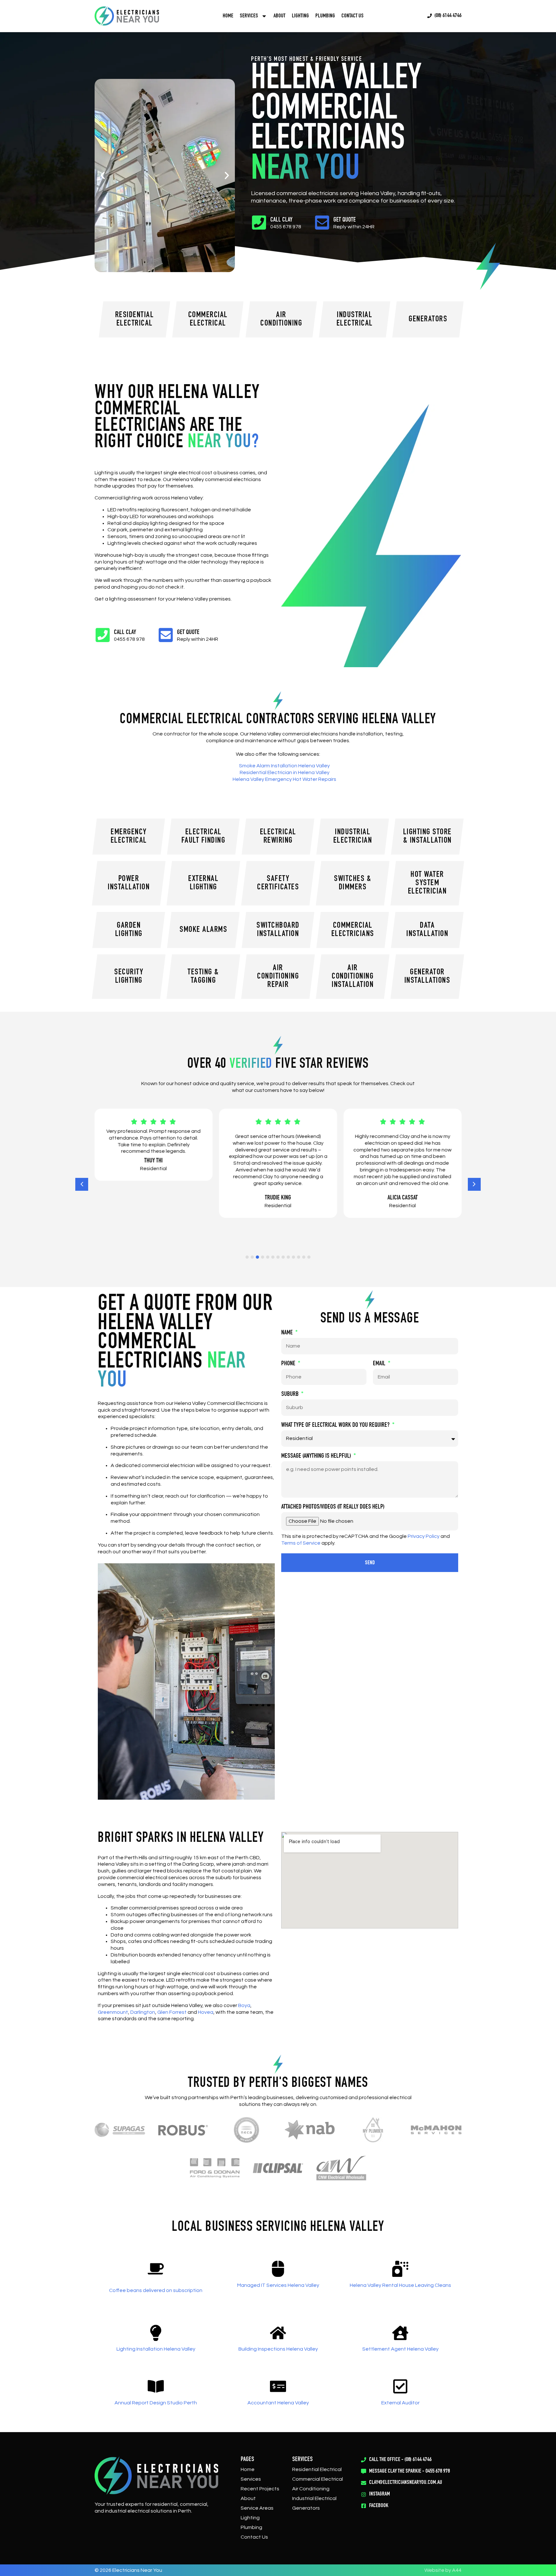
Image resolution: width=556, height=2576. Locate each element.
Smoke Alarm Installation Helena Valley (284, 766)
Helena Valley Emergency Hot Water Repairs (284, 779)
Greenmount (113, 2012)
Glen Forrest (172, 2012)
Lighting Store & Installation (427, 837)
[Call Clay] (259, 223)
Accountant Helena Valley (278, 2403)
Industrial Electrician (353, 837)
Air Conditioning (311, 2489)
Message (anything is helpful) (317, 1456)
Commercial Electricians (353, 930)
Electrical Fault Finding (204, 837)
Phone (289, 1364)
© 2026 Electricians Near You (128, 2570)
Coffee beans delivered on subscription (156, 2290)
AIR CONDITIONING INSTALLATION (353, 977)
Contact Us (352, 16)
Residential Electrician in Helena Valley (285, 772)
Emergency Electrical (129, 837)
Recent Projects (260, 2489)
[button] (103, 175)
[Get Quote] (322, 223)
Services (251, 2479)
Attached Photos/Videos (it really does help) (333, 1507)
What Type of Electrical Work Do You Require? (336, 1425)
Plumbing (325, 16)
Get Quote (345, 220)
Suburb (291, 1395)
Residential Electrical (317, 2469)
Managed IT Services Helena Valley (278, 2285)
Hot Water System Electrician (427, 883)
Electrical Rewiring (278, 837)
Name (288, 1333)
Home (228, 16)
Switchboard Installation (278, 930)
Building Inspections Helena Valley (278, 2349)
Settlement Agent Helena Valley (400, 2349)
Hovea (206, 2012)
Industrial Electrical (314, 2498)
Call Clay (281, 220)
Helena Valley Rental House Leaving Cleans (400, 2285)
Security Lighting (129, 977)
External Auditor (400, 2403)
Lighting (300, 16)
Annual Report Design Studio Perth (156, 2403)
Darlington (143, 2012)
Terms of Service (301, 1543)
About (279, 16)
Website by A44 (443, 2570)
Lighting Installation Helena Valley (156, 2349)
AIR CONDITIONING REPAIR (278, 977)
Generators (306, 2508)
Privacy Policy (424, 1536)
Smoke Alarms (203, 930)
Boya (244, 2005)
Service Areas (257, 2508)
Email (380, 1364)
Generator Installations (427, 977)
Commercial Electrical (318, 2479)
